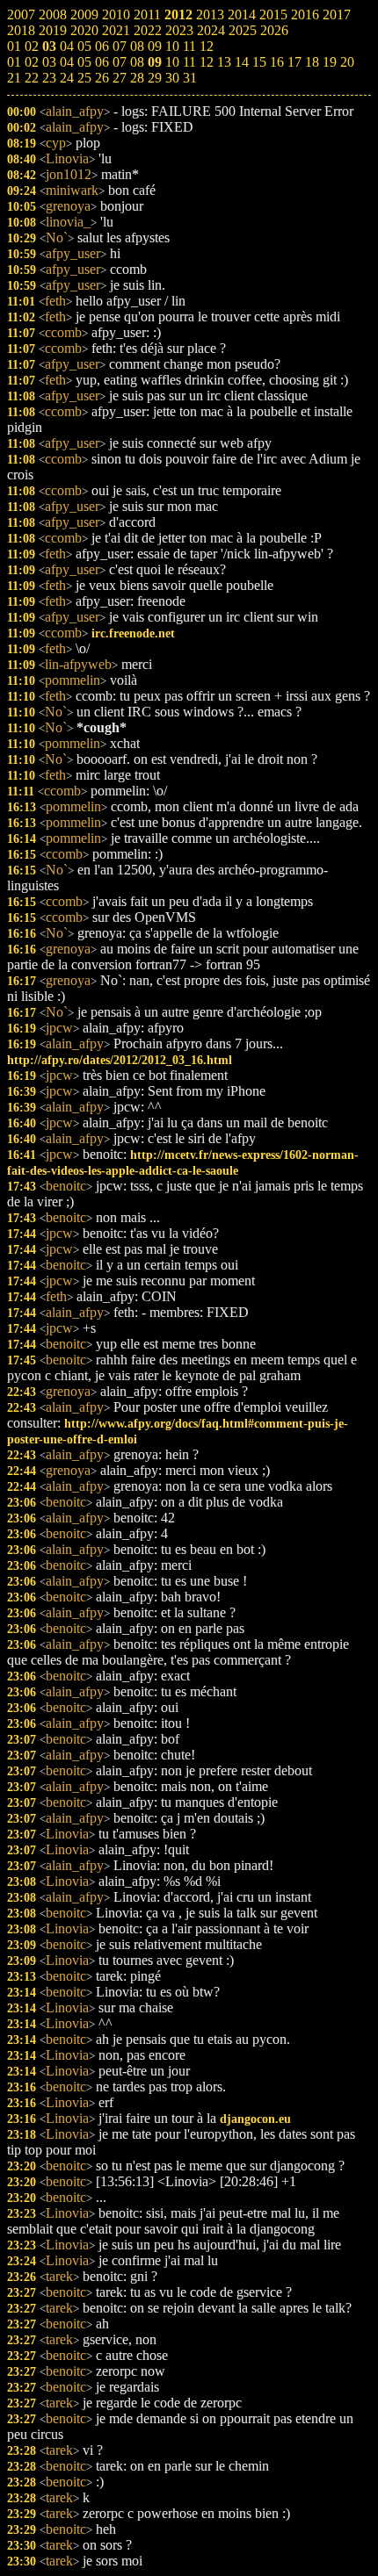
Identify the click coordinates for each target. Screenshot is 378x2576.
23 (49, 78)
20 (347, 62)
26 (102, 78)
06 (102, 62)
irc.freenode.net (133, 633)
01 (14, 62)
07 (120, 62)
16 (277, 62)
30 (172, 78)
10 (172, 62)
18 (312, 62)
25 (84, 78)
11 (189, 62)
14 (242, 62)
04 (67, 62)
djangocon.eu (255, 2119)
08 (137, 62)
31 (190, 78)
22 (32, 78)
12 (207, 62)
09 (155, 62)
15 (259, 62)
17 (294, 62)
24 (67, 78)
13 (224, 62)
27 (120, 78)
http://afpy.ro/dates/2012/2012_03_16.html (120, 1060)
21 (14, 78)
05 (84, 62)
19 (330, 62)
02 (32, 62)
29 (155, 78)
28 (137, 78)
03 (49, 62)
